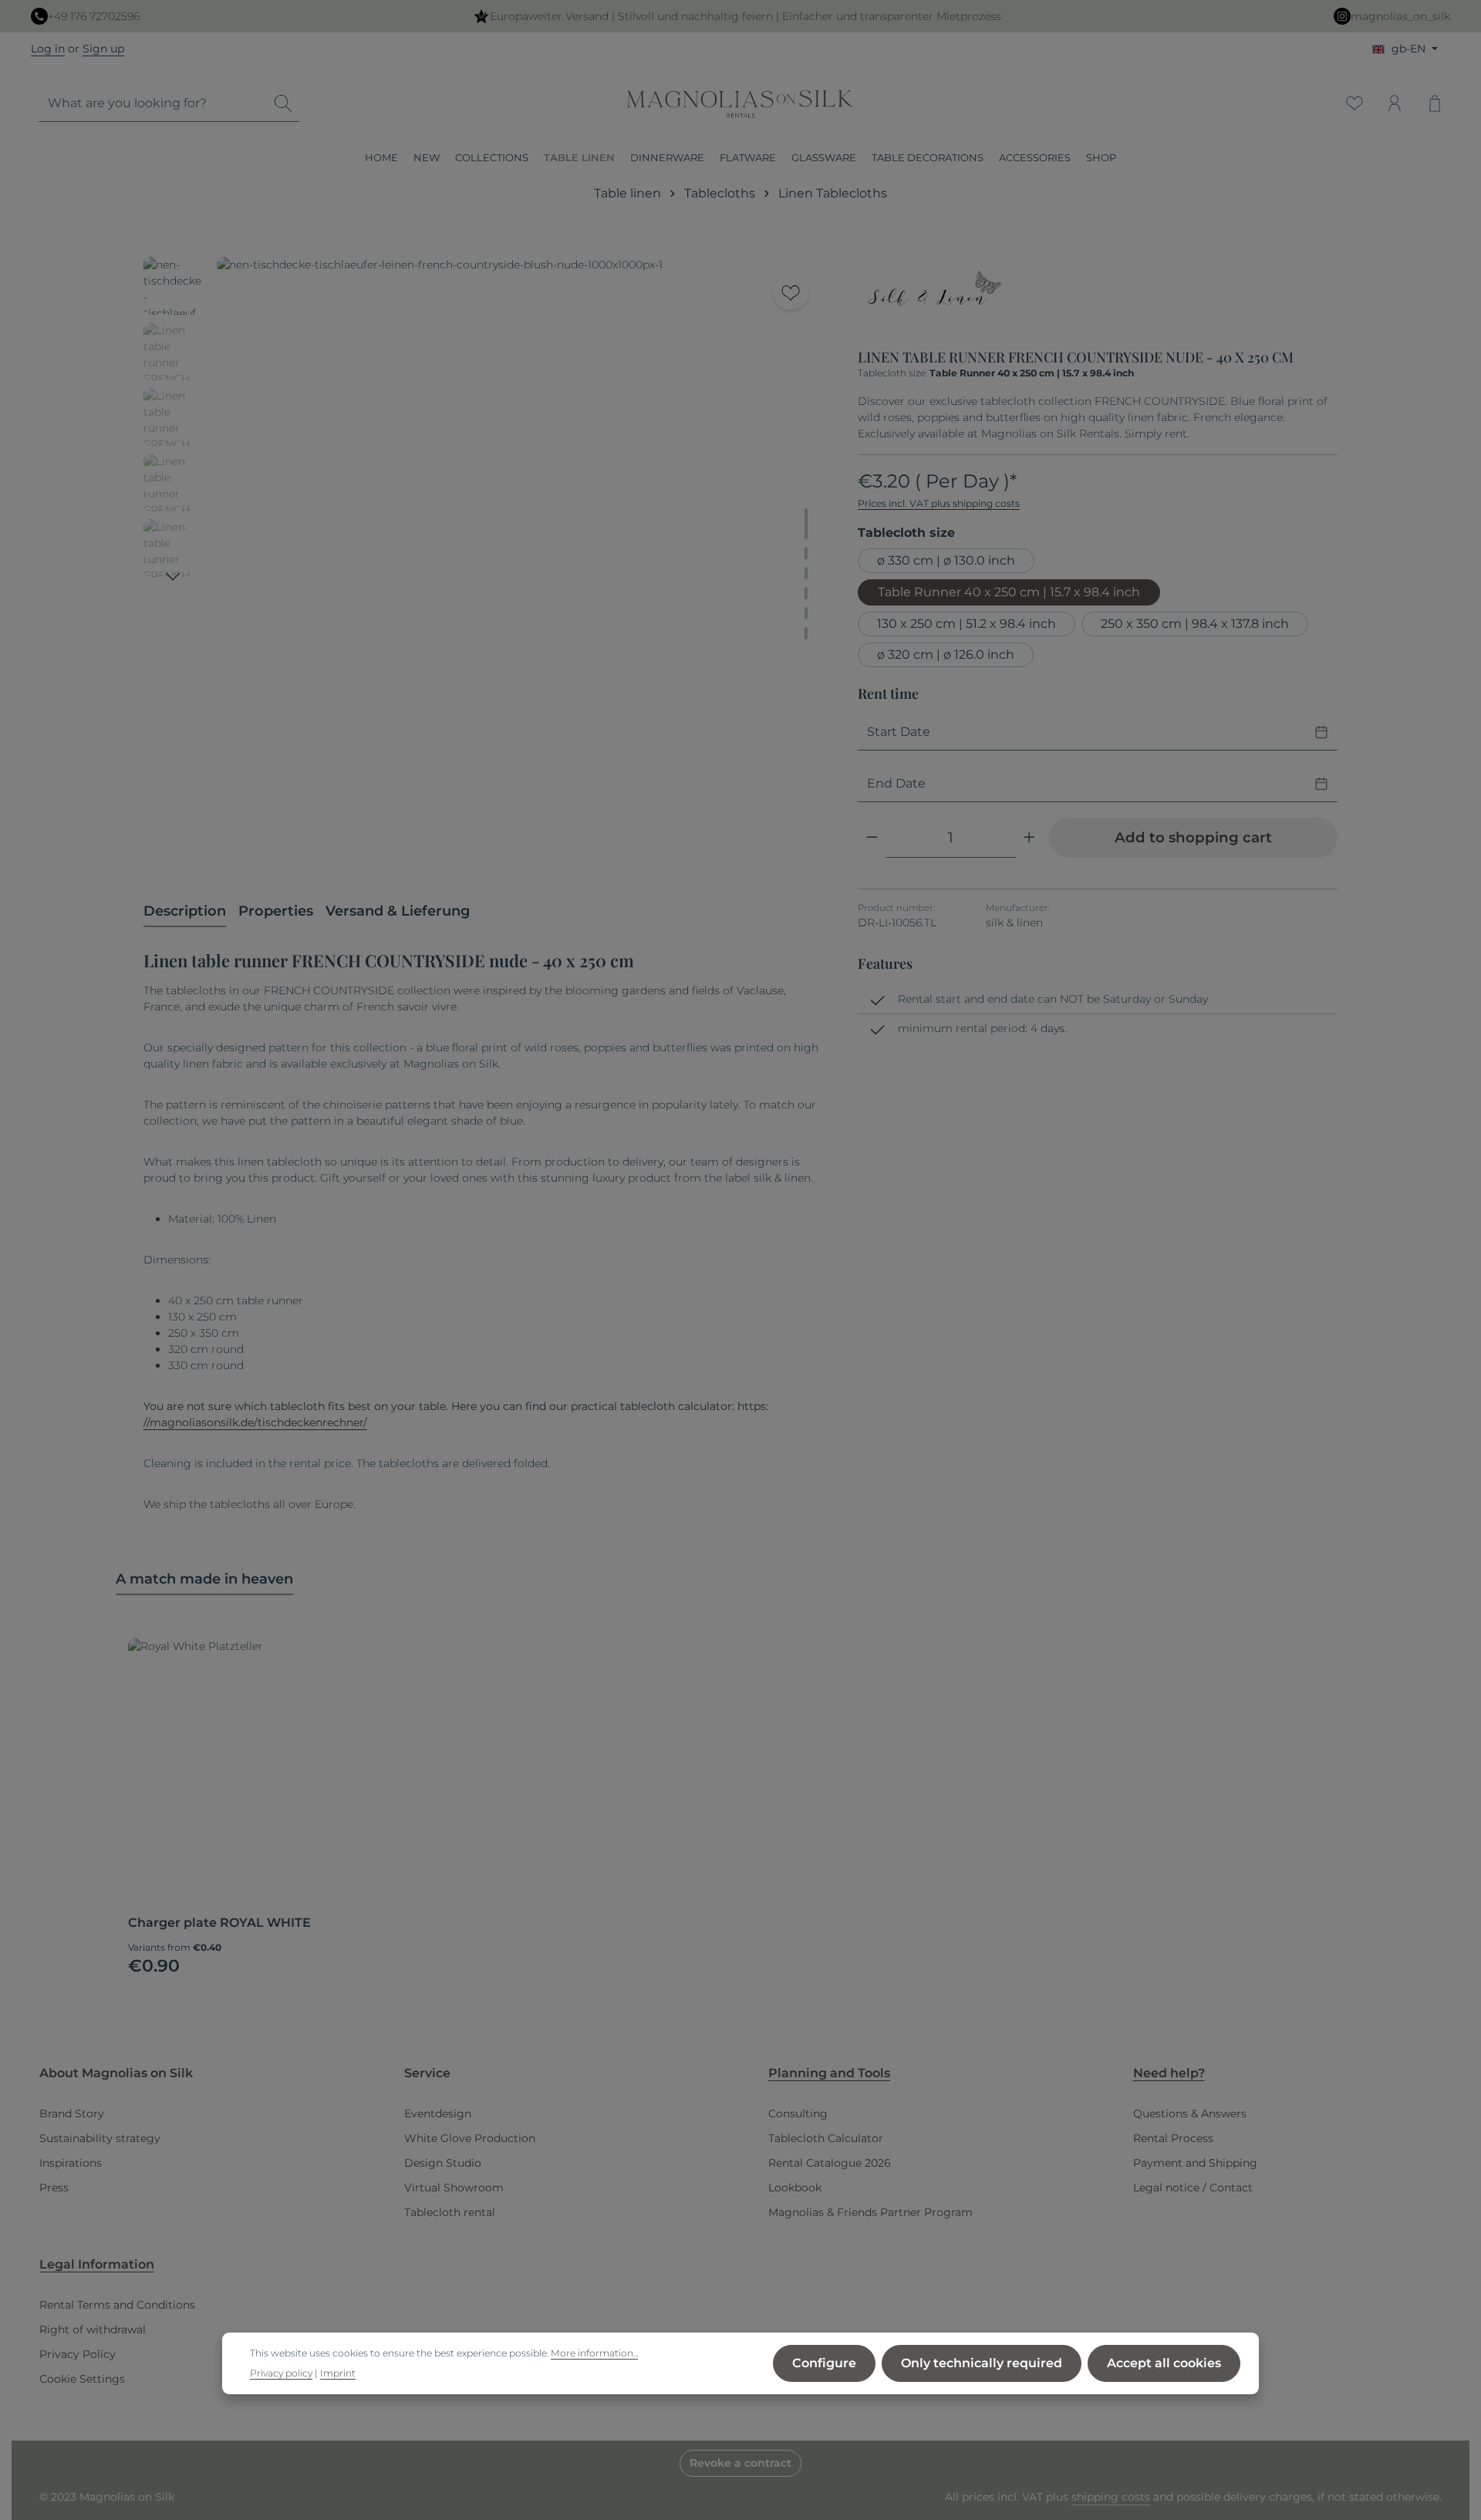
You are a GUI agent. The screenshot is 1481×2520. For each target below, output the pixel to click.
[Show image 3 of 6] (806, 573)
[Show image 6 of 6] (806, 633)
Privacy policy (281, 2373)
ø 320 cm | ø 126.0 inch (946, 654)
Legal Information (97, 2264)
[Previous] (735, 842)
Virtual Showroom (454, 2188)
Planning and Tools (829, 2073)
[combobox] (153, 104)
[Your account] (1395, 103)
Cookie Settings (82, 2379)
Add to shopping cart (1193, 837)
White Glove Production (470, 2138)
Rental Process (1173, 2138)
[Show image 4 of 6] (806, 593)
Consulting (798, 2113)
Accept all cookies (1164, 2363)
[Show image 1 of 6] (806, 524)
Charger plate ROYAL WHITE (219, 1923)
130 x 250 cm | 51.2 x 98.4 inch (967, 624)
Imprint (338, 2373)
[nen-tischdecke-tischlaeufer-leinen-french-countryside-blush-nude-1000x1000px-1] (521, 562)
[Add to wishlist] (791, 293)
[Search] (283, 104)
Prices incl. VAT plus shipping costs (939, 503)
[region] (485, 562)
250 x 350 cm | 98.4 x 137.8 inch (1195, 624)
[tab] (185, 912)
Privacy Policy (78, 2354)
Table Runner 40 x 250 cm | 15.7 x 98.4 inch (1009, 592)
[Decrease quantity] (872, 837)
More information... (594, 2352)
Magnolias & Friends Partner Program (870, 2212)
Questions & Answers (1190, 2113)
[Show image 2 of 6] (806, 553)
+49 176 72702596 (94, 16)
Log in (48, 49)
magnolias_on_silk (1400, 16)
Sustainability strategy (100, 2138)
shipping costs (1111, 2497)
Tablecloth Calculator (826, 2138)
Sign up (103, 49)
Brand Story (72, 2113)
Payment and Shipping (1195, 2163)
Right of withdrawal (93, 2329)
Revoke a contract (740, 2463)
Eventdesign (438, 2113)
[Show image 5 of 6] (806, 613)
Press (54, 2188)
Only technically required (982, 2363)
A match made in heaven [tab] (204, 1579)
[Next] (173, 577)
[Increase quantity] (1029, 837)
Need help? (1169, 2073)
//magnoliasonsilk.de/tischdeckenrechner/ (255, 1422)
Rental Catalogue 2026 (830, 2163)
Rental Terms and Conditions (117, 2305)
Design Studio (443, 2163)
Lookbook (795, 2188)
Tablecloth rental (450, 2212)
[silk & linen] (935, 297)
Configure (824, 2363)
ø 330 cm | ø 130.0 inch (946, 560)
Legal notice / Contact (1193, 2188)
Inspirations (71, 2163)
